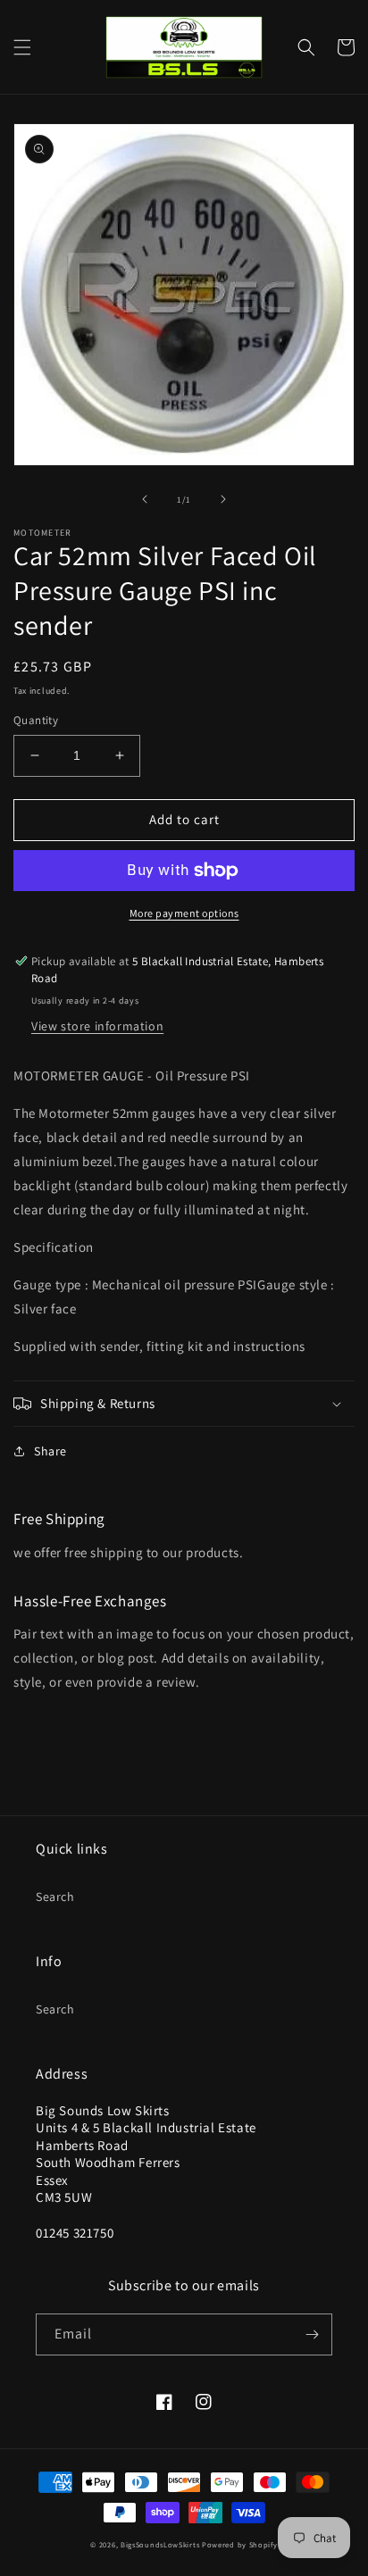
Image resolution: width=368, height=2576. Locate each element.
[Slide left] (145, 499)
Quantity (36, 720)
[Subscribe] (312, 2334)
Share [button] (50, 1451)
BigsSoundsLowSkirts (160, 2544)
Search (55, 1897)
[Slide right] (223, 499)
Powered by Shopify (240, 2544)
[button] (22, 47)
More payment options (184, 913)
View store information (97, 1026)
